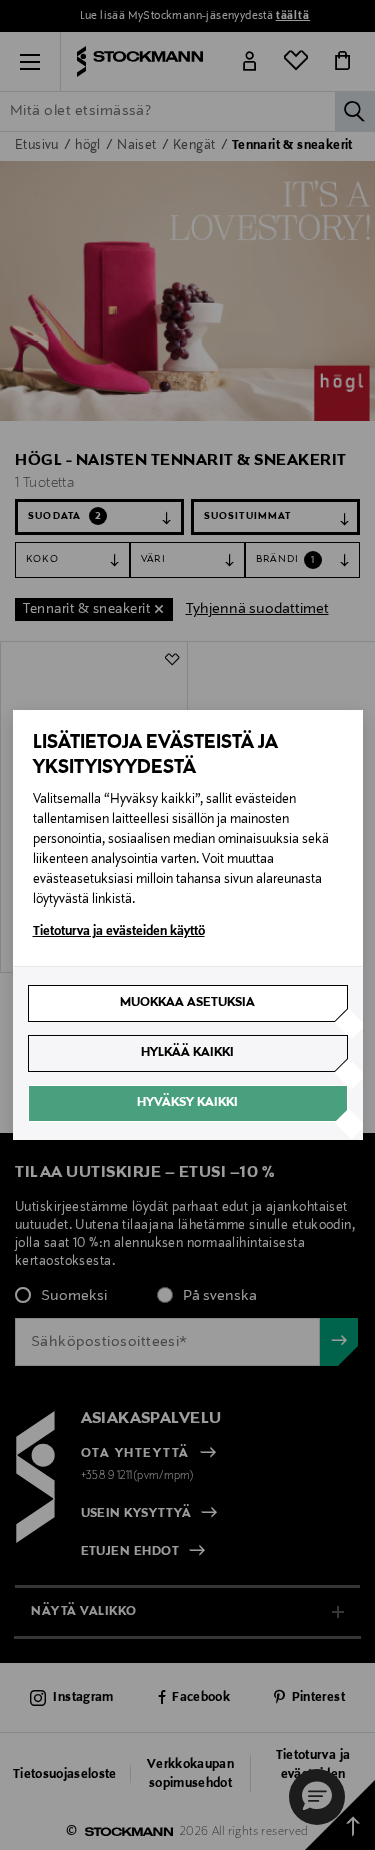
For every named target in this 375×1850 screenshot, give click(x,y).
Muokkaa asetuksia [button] (187, 1003)
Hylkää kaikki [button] (187, 1053)
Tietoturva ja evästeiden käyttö (119, 932)
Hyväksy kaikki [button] (187, 1103)
